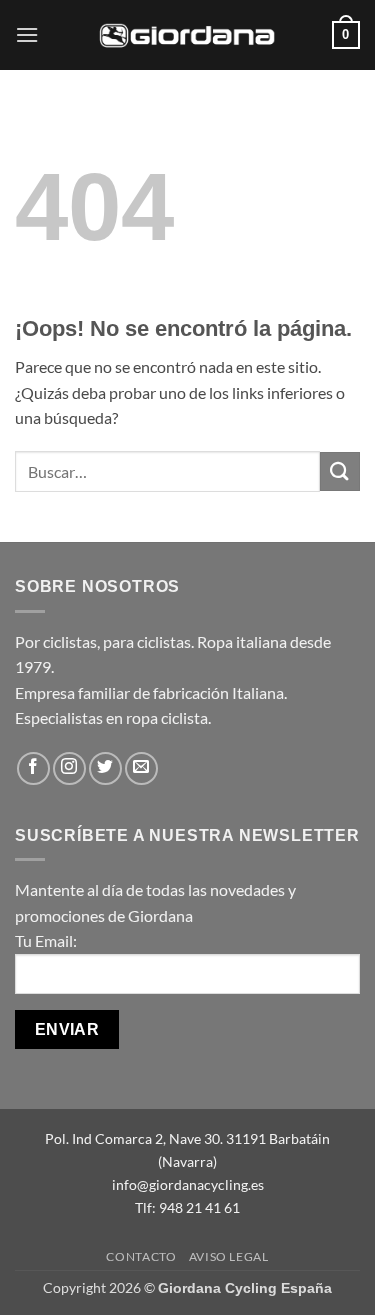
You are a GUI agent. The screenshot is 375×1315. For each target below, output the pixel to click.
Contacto (141, 1256)
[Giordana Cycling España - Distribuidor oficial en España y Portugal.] (188, 34)
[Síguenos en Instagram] (69, 768)
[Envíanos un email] (141, 768)
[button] (27, 34)
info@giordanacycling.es (188, 1184)
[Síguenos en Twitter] (105, 768)
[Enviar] (340, 471)
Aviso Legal (229, 1256)
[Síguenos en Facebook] (33, 768)
